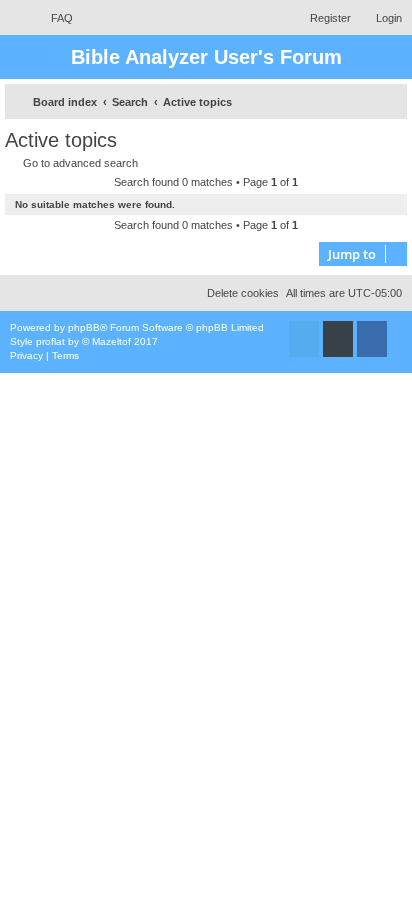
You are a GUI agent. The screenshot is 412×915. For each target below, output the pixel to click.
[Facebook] (372, 339)
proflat (50, 341)
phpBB (84, 327)
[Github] (338, 339)
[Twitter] (304, 339)
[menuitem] (53, 18)
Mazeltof (111, 341)
